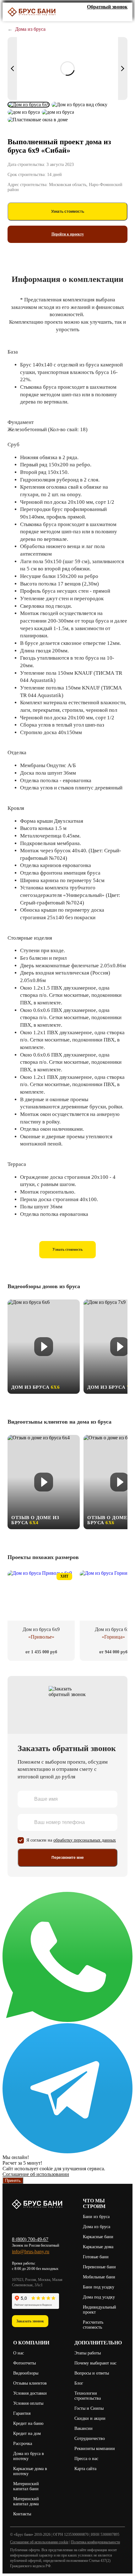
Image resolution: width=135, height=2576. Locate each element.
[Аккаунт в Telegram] (105, 16)
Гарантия (22, 2413)
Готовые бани (96, 2257)
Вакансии (84, 2428)
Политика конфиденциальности (95, 2542)
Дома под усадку (99, 2297)
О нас (19, 2353)
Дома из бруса (97, 2227)
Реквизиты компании (95, 2449)
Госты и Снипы (89, 2408)
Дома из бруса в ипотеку (29, 2456)
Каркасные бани (98, 2237)
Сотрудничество (90, 2439)
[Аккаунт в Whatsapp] (114, 16)
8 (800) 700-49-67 (30, 2239)
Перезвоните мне (68, 1858)
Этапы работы (88, 2353)
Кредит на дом (27, 2433)
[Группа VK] (86, 16)
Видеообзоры (26, 2373)
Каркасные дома (98, 2247)
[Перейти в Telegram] (67, 2152)
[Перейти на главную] (32, 12)
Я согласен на (71, 1840)
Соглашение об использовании (36, 2174)
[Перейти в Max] (123, 16)
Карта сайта (85, 2469)
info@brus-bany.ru (31, 2252)
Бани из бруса (96, 2217)
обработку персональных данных (85, 1840)
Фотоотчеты (24, 2363)
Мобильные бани (99, 2277)
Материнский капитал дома (26, 2501)
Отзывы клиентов (30, 2383)
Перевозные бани (99, 2267)
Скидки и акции (90, 2418)
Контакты (22, 2514)
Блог (79, 2383)
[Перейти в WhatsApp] (67, 2020)
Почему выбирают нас (95, 2363)
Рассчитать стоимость (93, 2325)
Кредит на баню (28, 2423)
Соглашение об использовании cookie (39, 2542)
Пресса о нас (86, 2459)
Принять (13, 2181)
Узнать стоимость (68, 211)
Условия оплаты (28, 2403)
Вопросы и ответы (92, 2373)
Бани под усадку (99, 2287)
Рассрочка (23, 2444)
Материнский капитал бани (26, 2486)
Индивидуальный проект (100, 2310)
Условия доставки (30, 2393)
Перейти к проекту (68, 234)
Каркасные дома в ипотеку (30, 2471)
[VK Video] (96, 16)
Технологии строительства (88, 2396)
